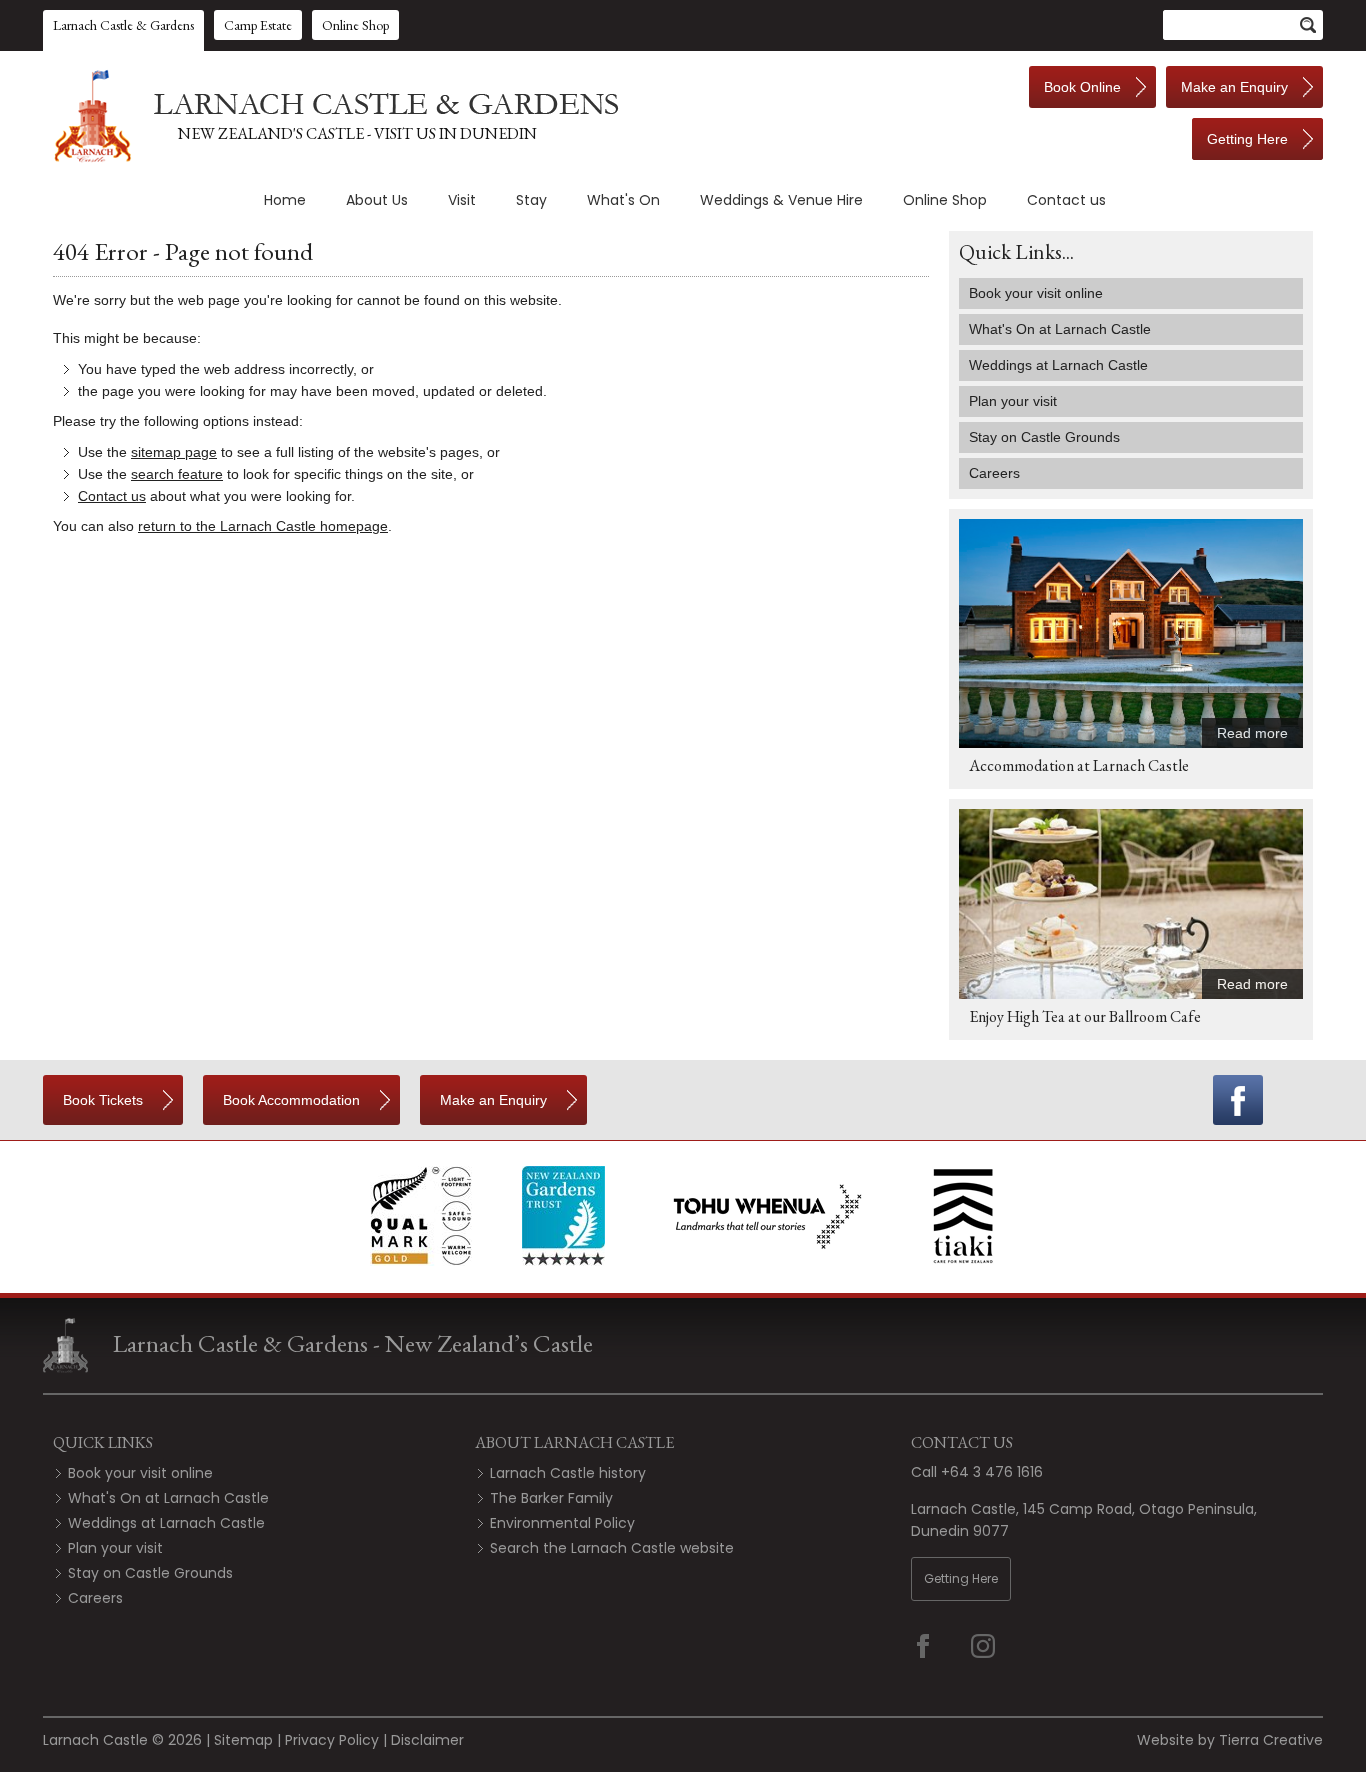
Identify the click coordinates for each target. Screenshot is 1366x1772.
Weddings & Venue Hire (781, 200)
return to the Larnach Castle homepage (263, 526)
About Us (377, 200)
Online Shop (355, 25)
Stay (531, 200)
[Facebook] (1238, 1100)
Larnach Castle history (568, 1473)
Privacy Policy (332, 1740)
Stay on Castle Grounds (150, 1573)
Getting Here (961, 1578)
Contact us (1066, 200)
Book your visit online (140, 1473)
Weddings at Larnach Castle (166, 1523)
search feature (177, 474)
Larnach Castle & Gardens (123, 25)
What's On (623, 200)
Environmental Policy (562, 1523)
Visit (462, 200)
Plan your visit (115, 1548)
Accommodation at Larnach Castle (1079, 765)
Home (285, 200)
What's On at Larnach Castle (168, 1498)
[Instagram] (996, 1646)
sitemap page (174, 452)
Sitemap (243, 1740)
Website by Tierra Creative (1230, 1740)
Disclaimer (427, 1740)
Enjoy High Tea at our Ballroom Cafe (1085, 1016)
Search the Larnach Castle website (612, 1548)
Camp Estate (258, 25)
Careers (95, 1598)
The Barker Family (551, 1498)
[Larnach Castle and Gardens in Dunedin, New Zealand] (333, 116)
